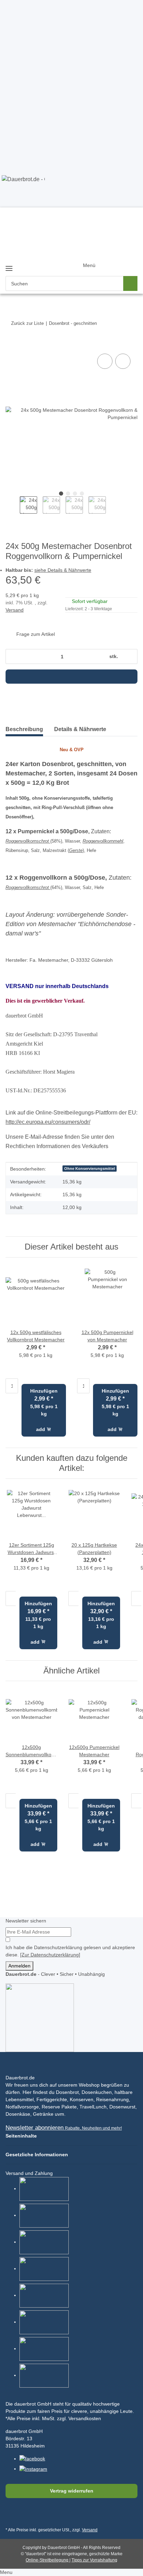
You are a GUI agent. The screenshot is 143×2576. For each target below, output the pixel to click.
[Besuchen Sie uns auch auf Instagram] (45, 2515)
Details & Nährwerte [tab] (80, 729)
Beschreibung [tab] (24, 729)
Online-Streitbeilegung (48, 2560)
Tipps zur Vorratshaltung (94, 2560)
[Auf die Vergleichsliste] (105, 361)
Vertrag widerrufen (72, 2491)
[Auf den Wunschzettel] (123, 361)
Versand (15, 610)
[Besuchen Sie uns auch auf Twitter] (29, 2515)
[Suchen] (130, 283)
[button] (100, 272)
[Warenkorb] (127, 260)
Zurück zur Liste (27, 323)
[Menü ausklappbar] (9, 265)
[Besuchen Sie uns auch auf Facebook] (12, 2515)
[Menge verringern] (13, 656)
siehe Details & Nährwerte (63, 570)
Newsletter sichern (26, 1921)
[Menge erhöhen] (130, 656)
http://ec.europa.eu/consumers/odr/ (48, 1122)
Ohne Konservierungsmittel (90, 1169)
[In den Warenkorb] (11, 345)
